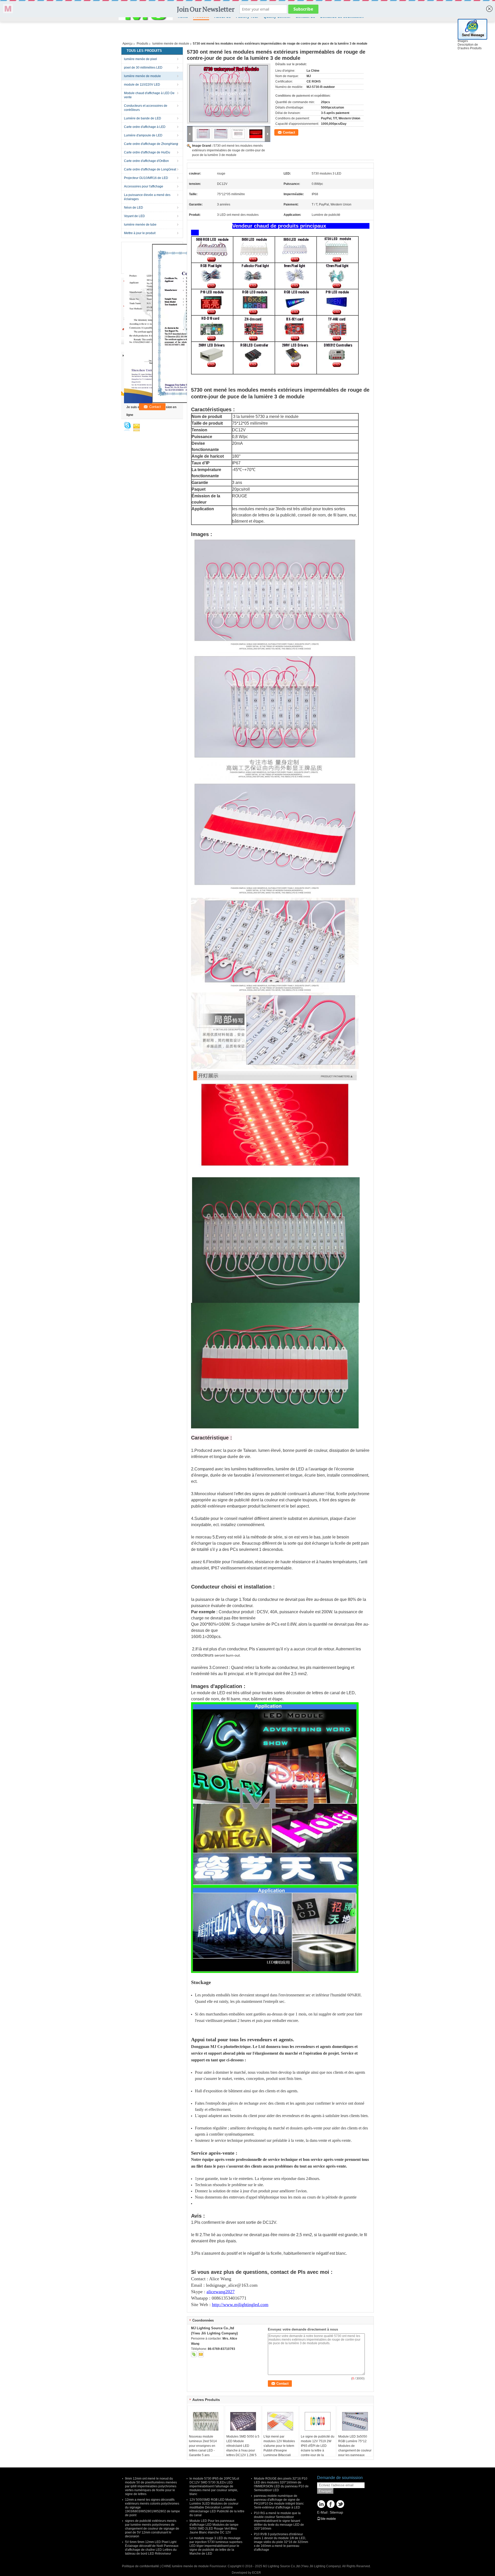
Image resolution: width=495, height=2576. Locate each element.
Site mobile (328, 2519)
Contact (289, 132)
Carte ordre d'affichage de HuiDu (147, 152)
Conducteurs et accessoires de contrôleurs (146, 108)
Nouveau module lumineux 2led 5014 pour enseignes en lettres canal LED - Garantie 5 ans (203, 2446)
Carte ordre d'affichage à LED (145, 127)
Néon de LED (134, 208)
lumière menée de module (171, 44)
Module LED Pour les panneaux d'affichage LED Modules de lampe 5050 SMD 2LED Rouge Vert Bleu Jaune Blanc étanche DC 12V (214, 2527)
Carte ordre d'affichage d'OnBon (146, 161)
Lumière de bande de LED (143, 118)
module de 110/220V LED (142, 85)
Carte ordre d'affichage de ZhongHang (151, 144)
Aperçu (127, 44)
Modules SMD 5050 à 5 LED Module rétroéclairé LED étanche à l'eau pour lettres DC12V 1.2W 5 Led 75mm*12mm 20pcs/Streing (243, 2450)
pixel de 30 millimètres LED (143, 68)
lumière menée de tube (140, 225)
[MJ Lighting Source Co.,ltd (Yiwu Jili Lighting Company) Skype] (194, 2354)
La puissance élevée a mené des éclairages (147, 197)
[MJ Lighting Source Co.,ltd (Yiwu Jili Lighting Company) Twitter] (340, 2504)
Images (463, 41)
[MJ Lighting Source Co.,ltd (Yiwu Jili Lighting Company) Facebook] (331, 2504)
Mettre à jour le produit (140, 233)
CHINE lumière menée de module (185, 2566)
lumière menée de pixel (141, 59)
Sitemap (336, 2512)
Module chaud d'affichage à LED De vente (149, 95)
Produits (142, 44)
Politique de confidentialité (141, 2566)
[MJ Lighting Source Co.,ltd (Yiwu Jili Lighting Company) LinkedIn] (321, 2504)
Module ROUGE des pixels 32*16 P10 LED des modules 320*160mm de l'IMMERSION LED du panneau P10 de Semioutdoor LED (281, 2484)
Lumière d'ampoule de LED (143, 135)
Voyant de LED (134, 216)
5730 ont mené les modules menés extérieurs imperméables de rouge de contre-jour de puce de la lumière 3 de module (229, 150)
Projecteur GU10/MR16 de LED (146, 178)
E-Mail (322, 2512)
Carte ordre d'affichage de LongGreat (150, 169)
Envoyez (325, 2491)
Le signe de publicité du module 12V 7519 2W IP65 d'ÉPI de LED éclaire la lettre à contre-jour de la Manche (318, 2448)
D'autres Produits (470, 48)
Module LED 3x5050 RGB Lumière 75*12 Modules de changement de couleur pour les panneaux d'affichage (355, 2448)
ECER (257, 2573)
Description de (468, 45)
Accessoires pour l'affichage (144, 186)
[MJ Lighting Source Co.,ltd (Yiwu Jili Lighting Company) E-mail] (201, 2354)
